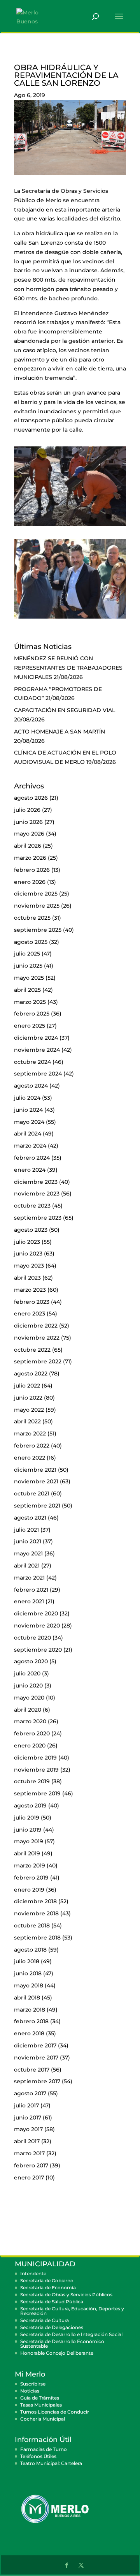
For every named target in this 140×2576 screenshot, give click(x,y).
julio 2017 (26, 2105)
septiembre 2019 (37, 1793)
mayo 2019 (29, 1841)
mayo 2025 (29, 978)
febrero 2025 (32, 1014)
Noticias (30, 2391)
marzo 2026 (30, 858)
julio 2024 (27, 1098)
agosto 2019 (30, 1805)
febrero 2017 (31, 2165)
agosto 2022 (31, 1374)
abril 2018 (27, 1998)
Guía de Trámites (40, 2398)
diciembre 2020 (36, 1613)
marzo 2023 (30, 1290)
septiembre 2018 (37, 1938)
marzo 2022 (30, 1433)
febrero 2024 (32, 1158)
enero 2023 (30, 1314)
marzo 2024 (30, 1146)
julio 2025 (27, 954)
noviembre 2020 (37, 1626)
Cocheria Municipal (43, 2419)
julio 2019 (27, 1818)
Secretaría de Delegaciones (52, 2327)
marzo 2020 (30, 1721)
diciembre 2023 (36, 1182)
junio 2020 (28, 1686)
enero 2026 (30, 882)
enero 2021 (29, 1601)
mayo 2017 (28, 2129)
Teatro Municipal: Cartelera (51, 2463)
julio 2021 (26, 1530)
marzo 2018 (30, 2010)
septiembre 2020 (38, 1650)
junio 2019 (28, 1830)
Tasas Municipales (41, 2405)
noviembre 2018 (36, 1913)
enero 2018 (29, 2033)
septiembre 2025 (38, 930)
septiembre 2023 (38, 1218)
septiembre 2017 (37, 2081)
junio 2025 (28, 966)
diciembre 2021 (35, 1470)
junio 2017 (28, 2118)
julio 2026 (27, 810)
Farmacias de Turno (44, 2449)
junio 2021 (28, 1541)
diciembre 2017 (35, 2045)
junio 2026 (28, 822)
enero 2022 (30, 1458)
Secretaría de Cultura (45, 2320)
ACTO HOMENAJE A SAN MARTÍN (59, 732)
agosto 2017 (30, 2093)
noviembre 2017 (36, 2058)
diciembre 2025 (36, 894)
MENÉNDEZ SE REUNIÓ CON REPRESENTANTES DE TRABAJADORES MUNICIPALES (68, 668)
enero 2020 (30, 1746)
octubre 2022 (32, 1350)
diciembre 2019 (35, 1758)
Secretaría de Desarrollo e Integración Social (71, 2334)
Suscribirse (33, 2384)
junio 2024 (28, 1110)
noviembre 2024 (37, 1050)
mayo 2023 (29, 1266)
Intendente (33, 2274)
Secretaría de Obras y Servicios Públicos (66, 2295)
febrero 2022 (32, 1446)
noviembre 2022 (37, 1338)
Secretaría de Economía (48, 2288)
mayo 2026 (29, 834)
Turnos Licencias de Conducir (55, 2412)
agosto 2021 (30, 1518)
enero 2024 (30, 1170)
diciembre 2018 (35, 1901)
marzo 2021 (29, 1578)
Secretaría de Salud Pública (52, 2302)
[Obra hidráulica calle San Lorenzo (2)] (70, 526)
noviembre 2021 (36, 1481)
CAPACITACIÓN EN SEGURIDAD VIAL (65, 710)
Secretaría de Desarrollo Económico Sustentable (62, 2344)
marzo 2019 (30, 1865)
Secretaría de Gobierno (47, 2281)
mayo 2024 (29, 1122)
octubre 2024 (32, 1062)
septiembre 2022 (38, 1361)
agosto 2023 (31, 1230)
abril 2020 (28, 1710)
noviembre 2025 (37, 906)
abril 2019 (27, 1853)
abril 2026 (28, 846)
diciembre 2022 (36, 1326)
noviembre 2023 (37, 1194)
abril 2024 (28, 1134)
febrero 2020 (32, 1733)
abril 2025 (27, 990)
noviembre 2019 (36, 1770)
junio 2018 (28, 1973)
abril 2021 (27, 1566)
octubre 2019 (32, 1781)
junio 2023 (28, 1254)
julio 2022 (27, 1386)
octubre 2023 (32, 1206)
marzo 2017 (29, 2153)
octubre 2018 (32, 1925)
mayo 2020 (29, 1698)
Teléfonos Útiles (38, 2456)
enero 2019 (29, 1890)
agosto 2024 (31, 1086)
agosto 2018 (30, 1950)
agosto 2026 (31, 798)
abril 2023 (27, 1278)
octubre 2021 (32, 1493)
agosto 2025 (31, 942)
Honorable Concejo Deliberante (57, 2353)
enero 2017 (29, 2178)
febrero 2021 (31, 1590)
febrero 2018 (31, 2021)
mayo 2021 (28, 1553)
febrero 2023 (32, 1302)
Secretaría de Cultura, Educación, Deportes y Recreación (72, 2311)
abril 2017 (27, 2141)
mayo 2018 (29, 1985)
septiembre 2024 (38, 1074)
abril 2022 (27, 1421)
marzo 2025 (30, 1002)
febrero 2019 (31, 1878)
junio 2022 (28, 1398)
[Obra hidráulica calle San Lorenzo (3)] (70, 619)
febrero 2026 (32, 870)
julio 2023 (27, 1242)
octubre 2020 (32, 1638)
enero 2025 (30, 1026)
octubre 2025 (32, 918)
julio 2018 (27, 1961)
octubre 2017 (32, 2070)
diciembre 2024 (36, 1038)
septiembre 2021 (37, 1506)
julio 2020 (27, 1673)
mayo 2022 (29, 1410)
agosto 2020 (31, 1661)
